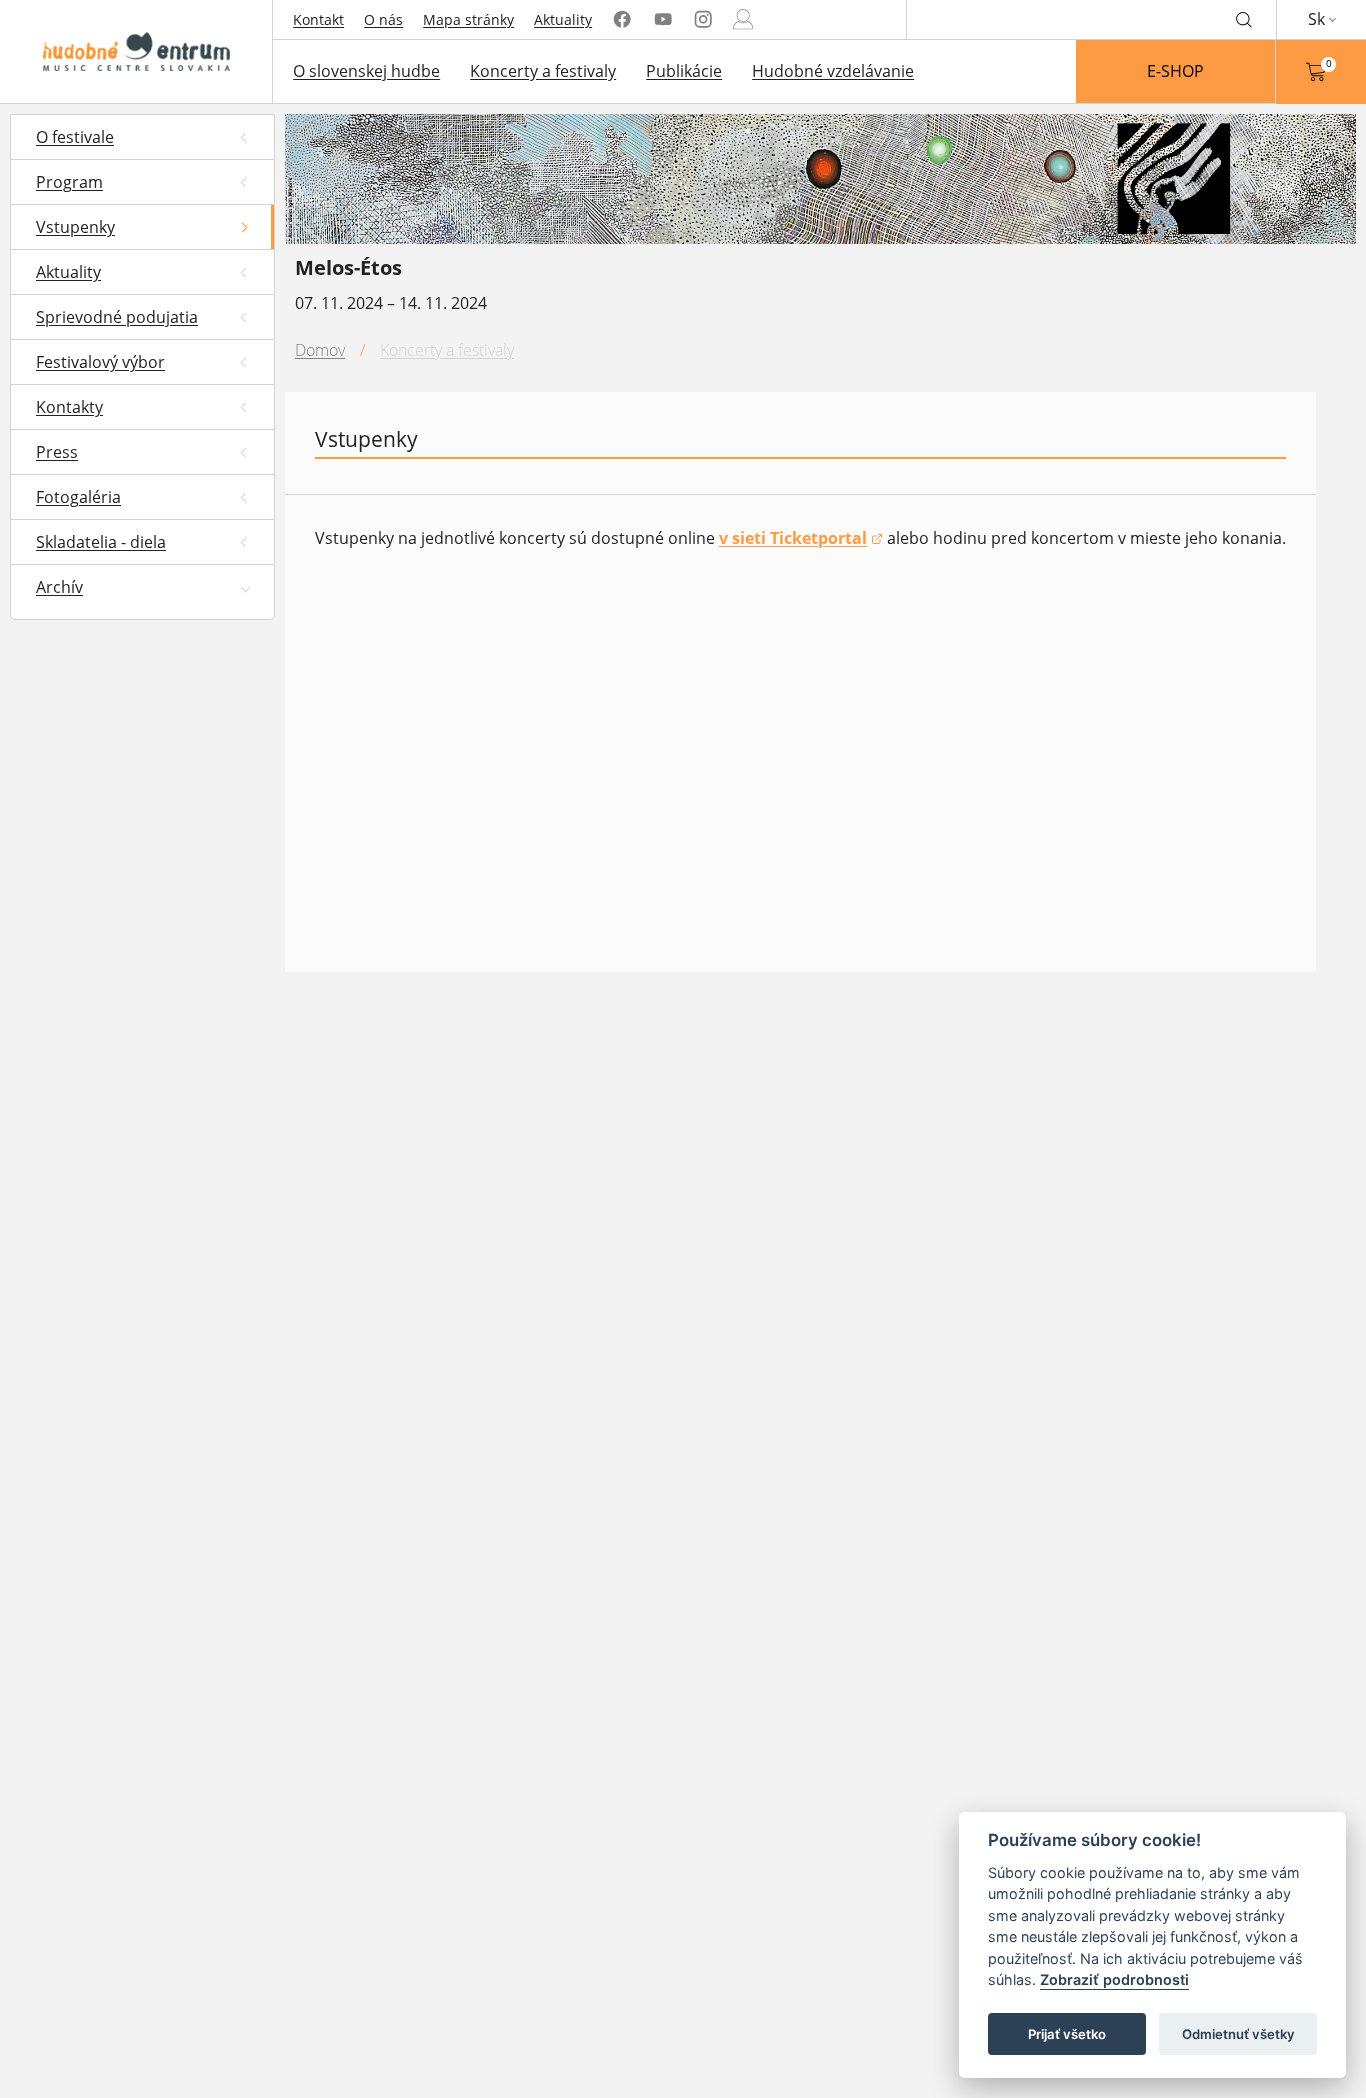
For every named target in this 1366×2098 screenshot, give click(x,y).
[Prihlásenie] (743, 19)
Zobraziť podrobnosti (1114, 1980)
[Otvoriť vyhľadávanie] (1244, 19)
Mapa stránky (468, 19)
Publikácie (684, 71)
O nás (383, 19)
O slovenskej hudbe (366, 71)
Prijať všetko (1067, 2034)
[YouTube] (663, 19)
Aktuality (563, 19)
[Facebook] (622, 19)
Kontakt (318, 19)
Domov (320, 350)
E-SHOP (1175, 71)
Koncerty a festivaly (543, 71)
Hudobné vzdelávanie (833, 71)
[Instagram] (703, 19)
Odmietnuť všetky (1238, 2034)
